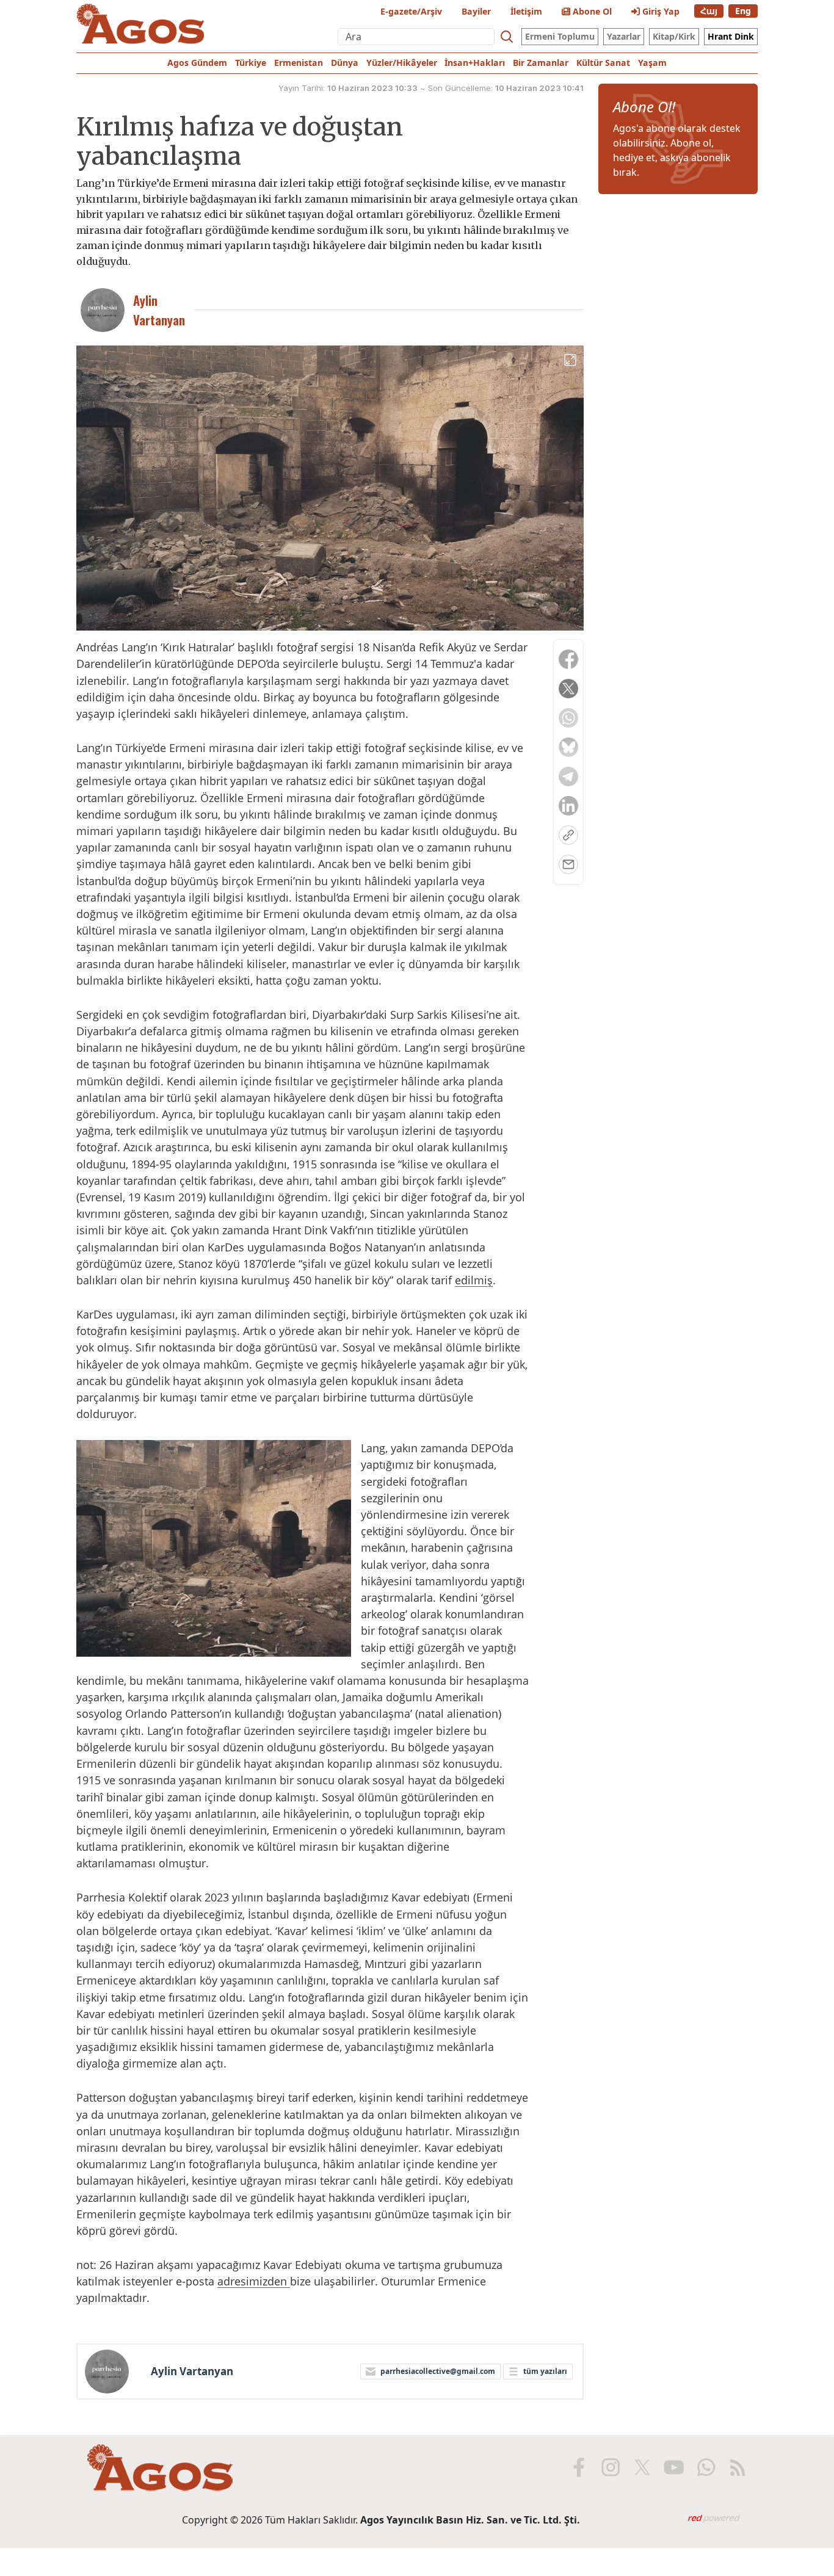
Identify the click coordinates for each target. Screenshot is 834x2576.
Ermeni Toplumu (560, 36)
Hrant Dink (731, 36)
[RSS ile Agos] (738, 2467)
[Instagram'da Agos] (611, 2467)
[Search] (507, 37)
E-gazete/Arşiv (411, 11)
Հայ (709, 11)
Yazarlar (624, 36)
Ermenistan (299, 63)
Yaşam (652, 63)
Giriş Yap (660, 11)
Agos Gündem (197, 63)
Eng (743, 11)
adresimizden (254, 2281)
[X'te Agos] (642, 2467)
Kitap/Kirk (674, 36)
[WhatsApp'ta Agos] (706, 2467)
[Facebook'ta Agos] (579, 2467)
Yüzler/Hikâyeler (402, 63)
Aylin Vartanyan (192, 2372)
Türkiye (251, 63)
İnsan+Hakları (475, 63)
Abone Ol (591, 11)
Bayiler (476, 11)
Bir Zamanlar (541, 63)
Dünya (345, 63)
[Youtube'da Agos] (674, 2467)
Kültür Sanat (603, 63)
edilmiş (474, 1280)
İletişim (526, 11)
